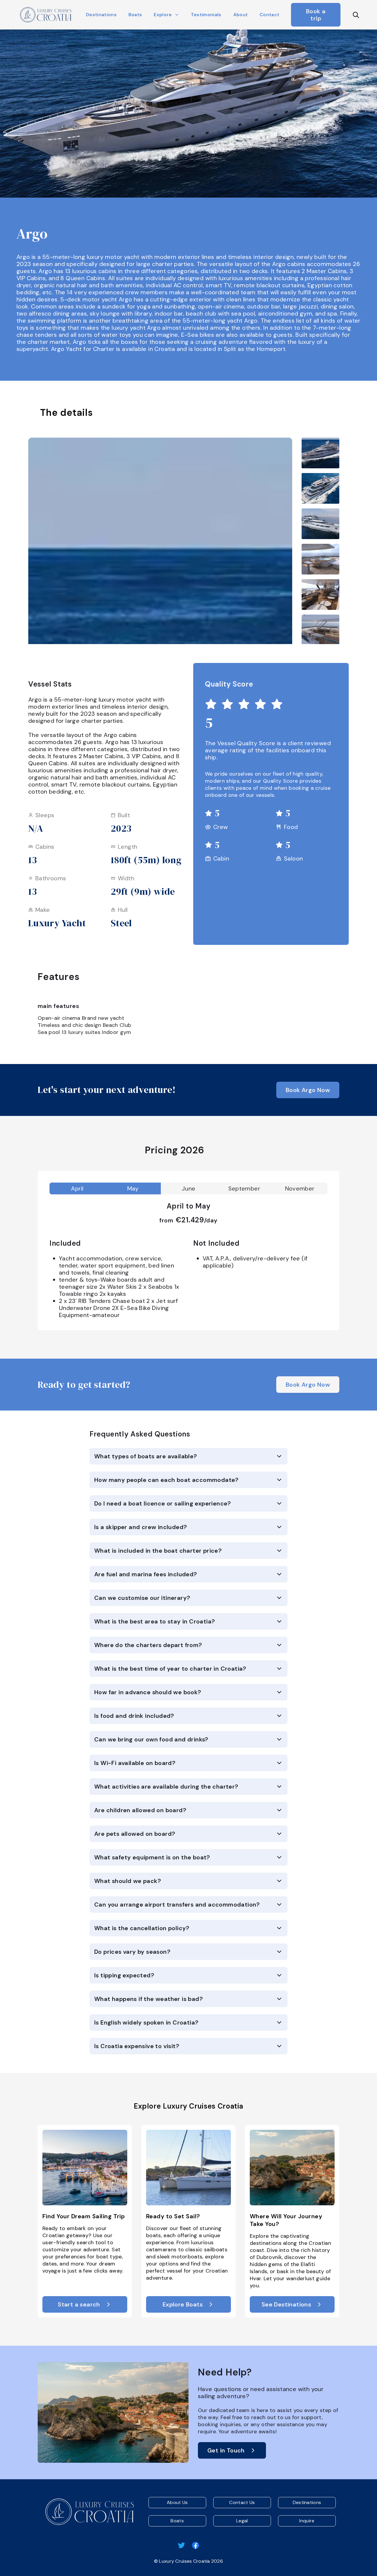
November (300, 1188)
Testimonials (206, 15)
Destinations (101, 15)
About (241, 15)
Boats (135, 15)
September (244, 1188)
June (189, 1188)
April (77, 1188)
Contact (269, 15)
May (133, 1188)
